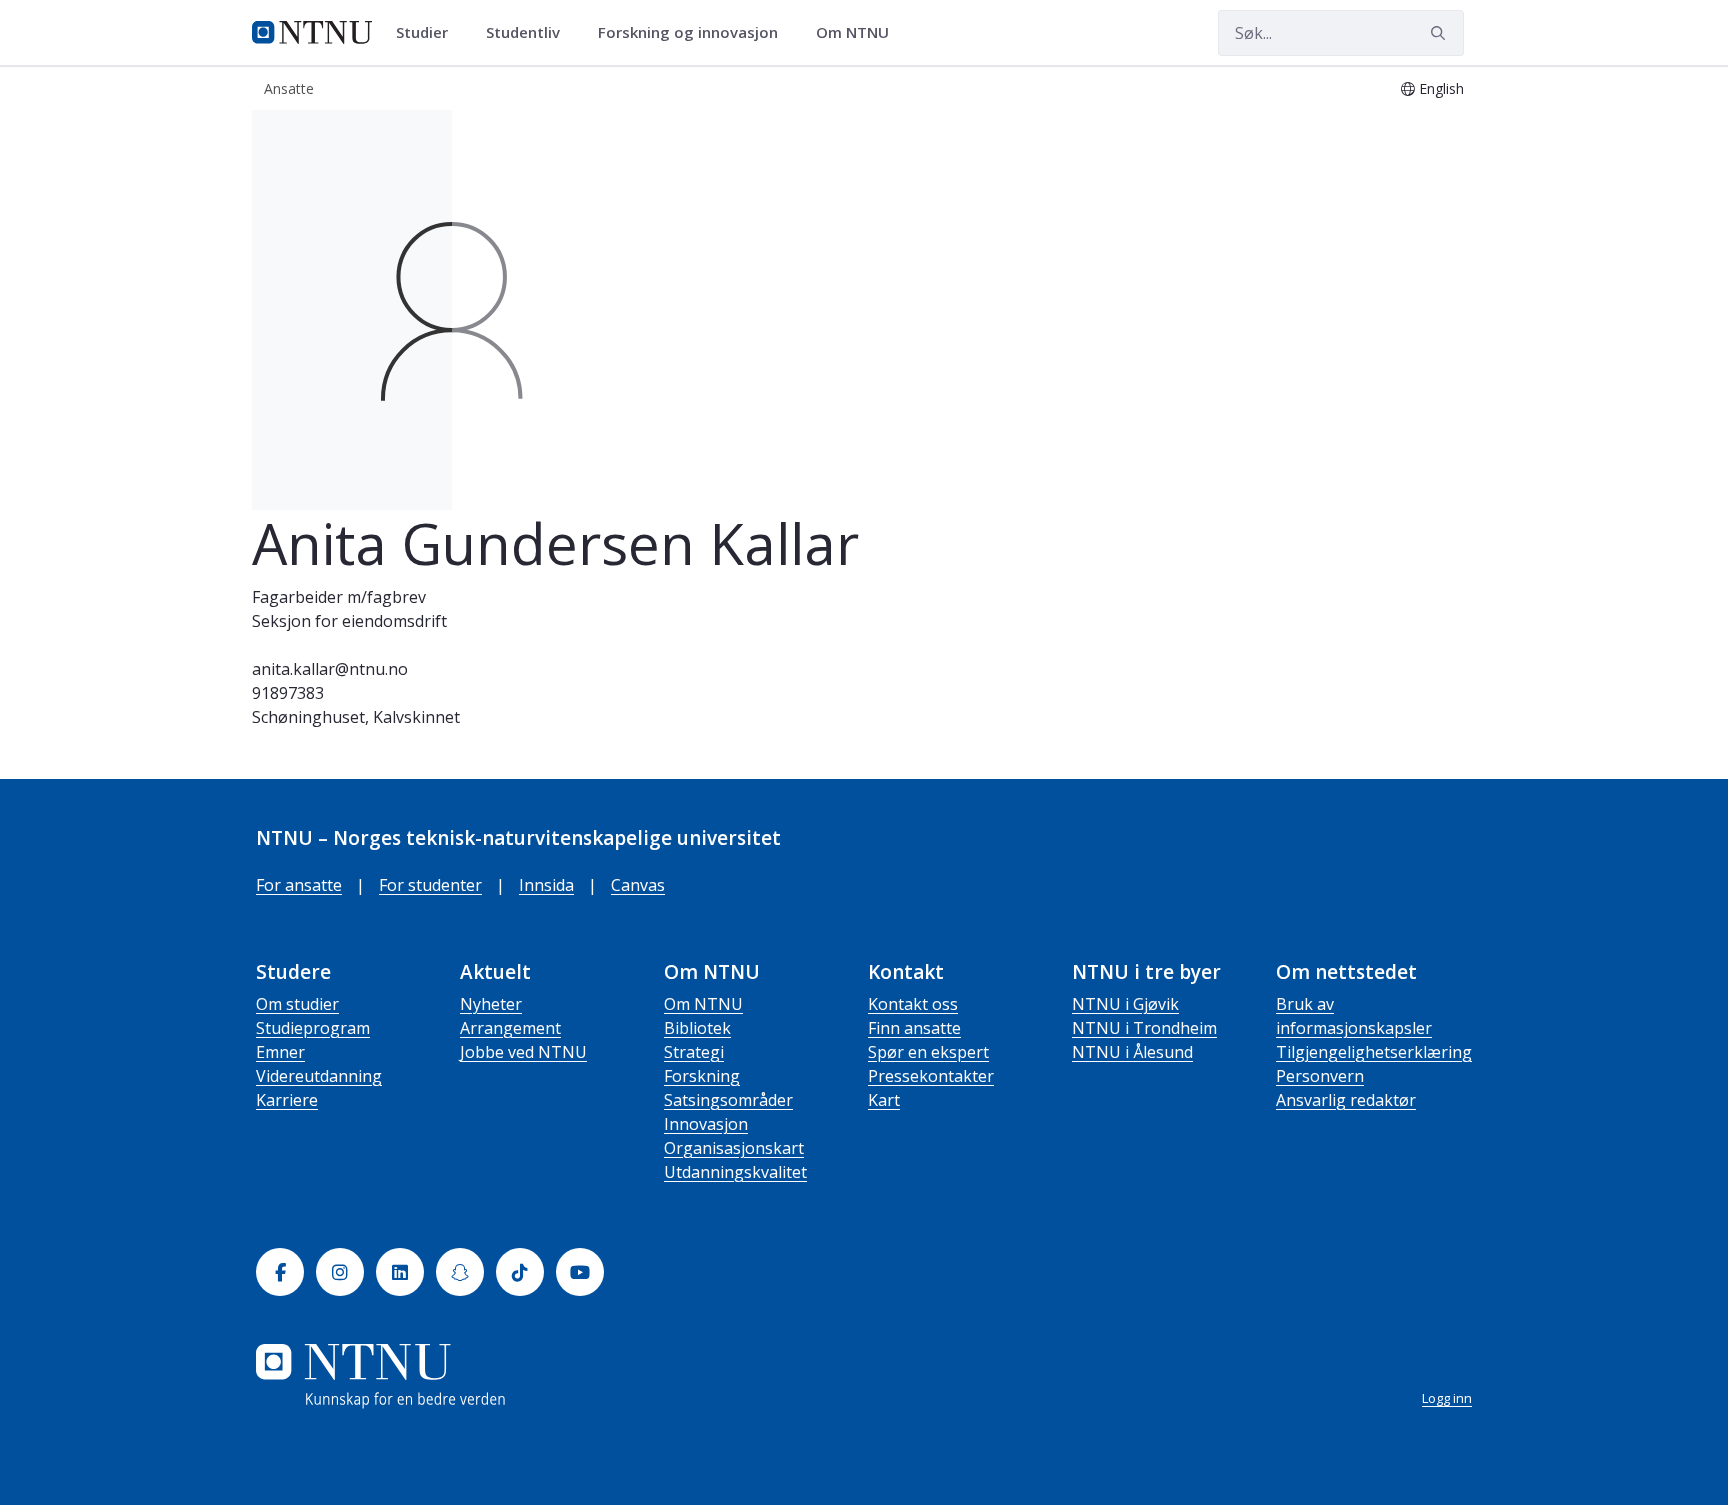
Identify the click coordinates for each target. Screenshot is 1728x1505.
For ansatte (299, 885)
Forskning (702, 1076)
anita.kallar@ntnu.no (330, 669)
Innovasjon (706, 1124)
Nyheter (491, 1004)
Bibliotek (697, 1028)
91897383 (288, 693)
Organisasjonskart (734, 1148)
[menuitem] (429, 33)
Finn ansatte (914, 1028)
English (1441, 88)
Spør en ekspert (928, 1052)
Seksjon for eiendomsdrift (349, 621)
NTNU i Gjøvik (1125, 1004)
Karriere (287, 1100)
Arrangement (510, 1028)
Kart (884, 1100)
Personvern (1320, 1076)
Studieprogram (313, 1028)
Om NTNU (703, 1004)
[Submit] (1441, 33)
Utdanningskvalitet (735, 1172)
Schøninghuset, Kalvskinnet (356, 717)
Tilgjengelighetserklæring (1374, 1052)
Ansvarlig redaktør (1346, 1100)
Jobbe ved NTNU (523, 1052)
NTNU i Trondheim (1144, 1028)
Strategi (694, 1052)
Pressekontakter (931, 1076)
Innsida (546, 885)
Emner (280, 1052)
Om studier (297, 1004)
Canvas (638, 885)
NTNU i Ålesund (1132, 1052)
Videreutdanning (319, 1076)
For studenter (430, 885)
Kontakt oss (913, 1004)
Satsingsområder (728, 1100)
